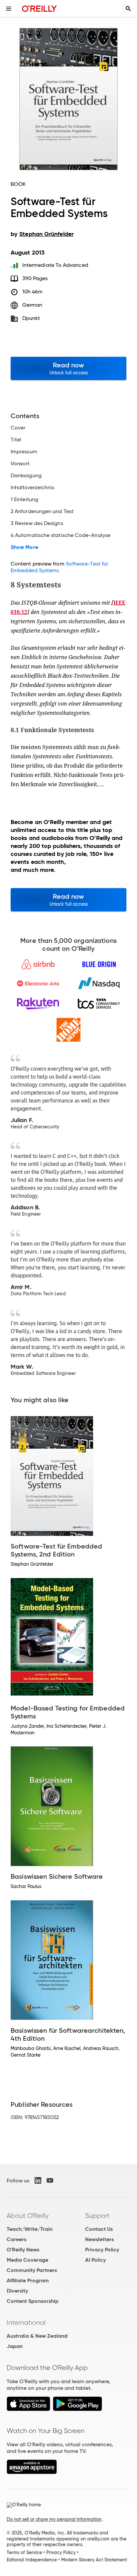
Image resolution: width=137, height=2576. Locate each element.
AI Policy (95, 2260)
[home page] (39, 8)
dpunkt (31, 318)
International (26, 2322)
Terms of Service (24, 2552)
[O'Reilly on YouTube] (50, 2180)
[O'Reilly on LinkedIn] (38, 2180)
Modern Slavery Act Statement (94, 2560)
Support (97, 2216)
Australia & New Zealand (37, 2336)
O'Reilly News (23, 2250)
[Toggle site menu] (9, 9)
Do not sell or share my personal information (54, 2519)
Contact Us (99, 2229)
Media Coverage (27, 2260)
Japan (15, 2346)
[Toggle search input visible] (128, 9)
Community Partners (32, 2270)
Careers (16, 2239)
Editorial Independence (32, 2560)
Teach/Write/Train (30, 2229)
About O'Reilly (28, 2216)
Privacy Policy (102, 2250)
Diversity (17, 2291)
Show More (24, 547)
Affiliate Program (28, 2280)
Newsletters (99, 2239)
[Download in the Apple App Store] (28, 2409)
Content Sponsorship (33, 2301)
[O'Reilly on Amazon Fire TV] (32, 2472)
